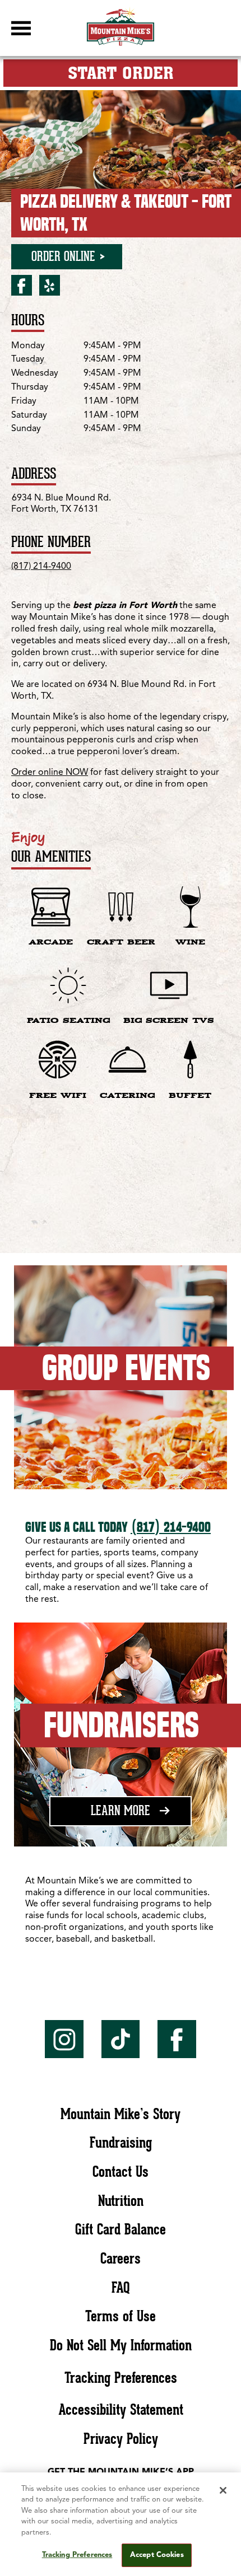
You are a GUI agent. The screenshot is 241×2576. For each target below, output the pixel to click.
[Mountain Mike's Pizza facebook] (177, 2039)
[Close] (223, 2490)
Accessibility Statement (121, 2409)
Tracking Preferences (121, 2378)
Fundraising (121, 2142)
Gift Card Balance (121, 2229)
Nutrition (121, 2201)
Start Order (121, 73)
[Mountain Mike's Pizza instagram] (64, 2039)
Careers (121, 2258)
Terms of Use (121, 2316)
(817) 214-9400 (41, 567)
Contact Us (121, 2171)
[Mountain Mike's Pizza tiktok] (121, 2039)
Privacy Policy (121, 2439)
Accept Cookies (157, 2555)
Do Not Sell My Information (121, 2345)
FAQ (121, 2287)
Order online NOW (50, 773)
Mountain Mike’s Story (121, 2114)
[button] (21, 28)
